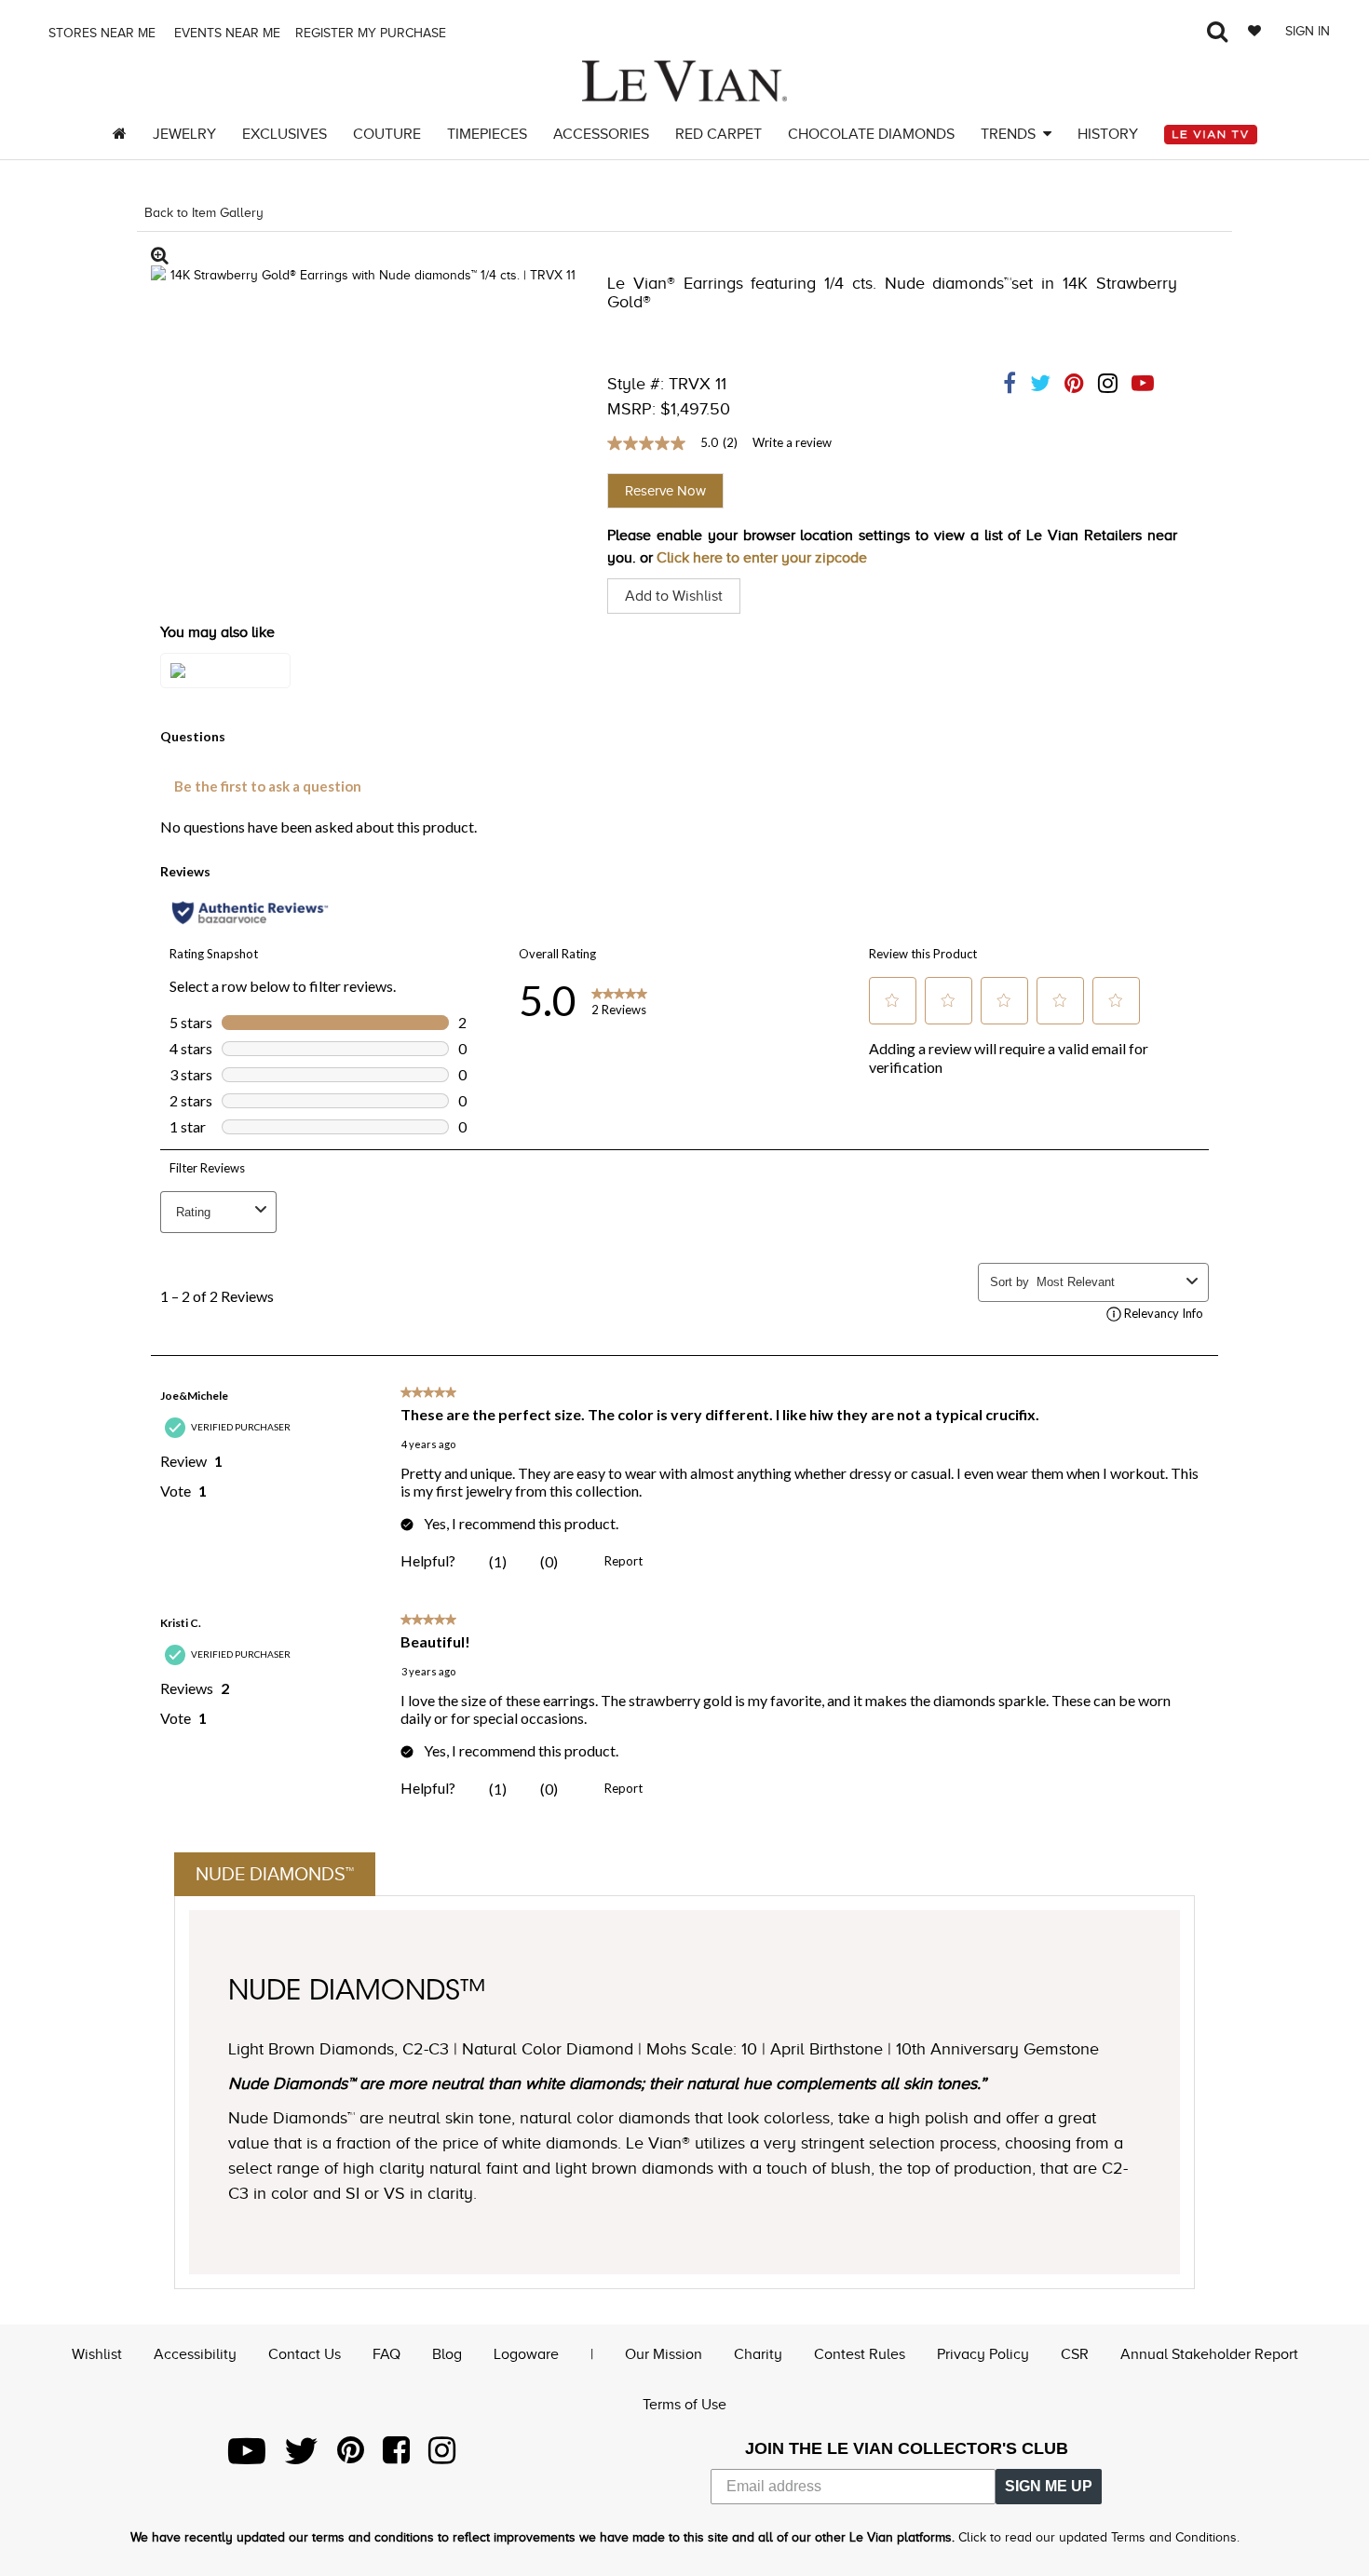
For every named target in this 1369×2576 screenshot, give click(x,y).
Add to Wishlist (674, 596)
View (225, 689)
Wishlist (97, 2354)
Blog (447, 2354)
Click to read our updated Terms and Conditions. (1099, 2537)
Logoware (526, 2354)
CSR (1075, 2354)
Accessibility (195, 2354)
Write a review (792, 442)
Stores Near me (100, 33)
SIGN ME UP (1049, 2486)
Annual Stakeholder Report (1209, 2354)
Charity (758, 2354)
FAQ (386, 2354)
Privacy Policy (983, 2354)
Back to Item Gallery (204, 213)
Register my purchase (373, 33)
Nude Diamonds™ (275, 1874)
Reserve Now (665, 491)
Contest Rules (860, 2354)
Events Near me (225, 33)
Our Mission (664, 2354)
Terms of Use (684, 2405)
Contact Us (305, 2354)
